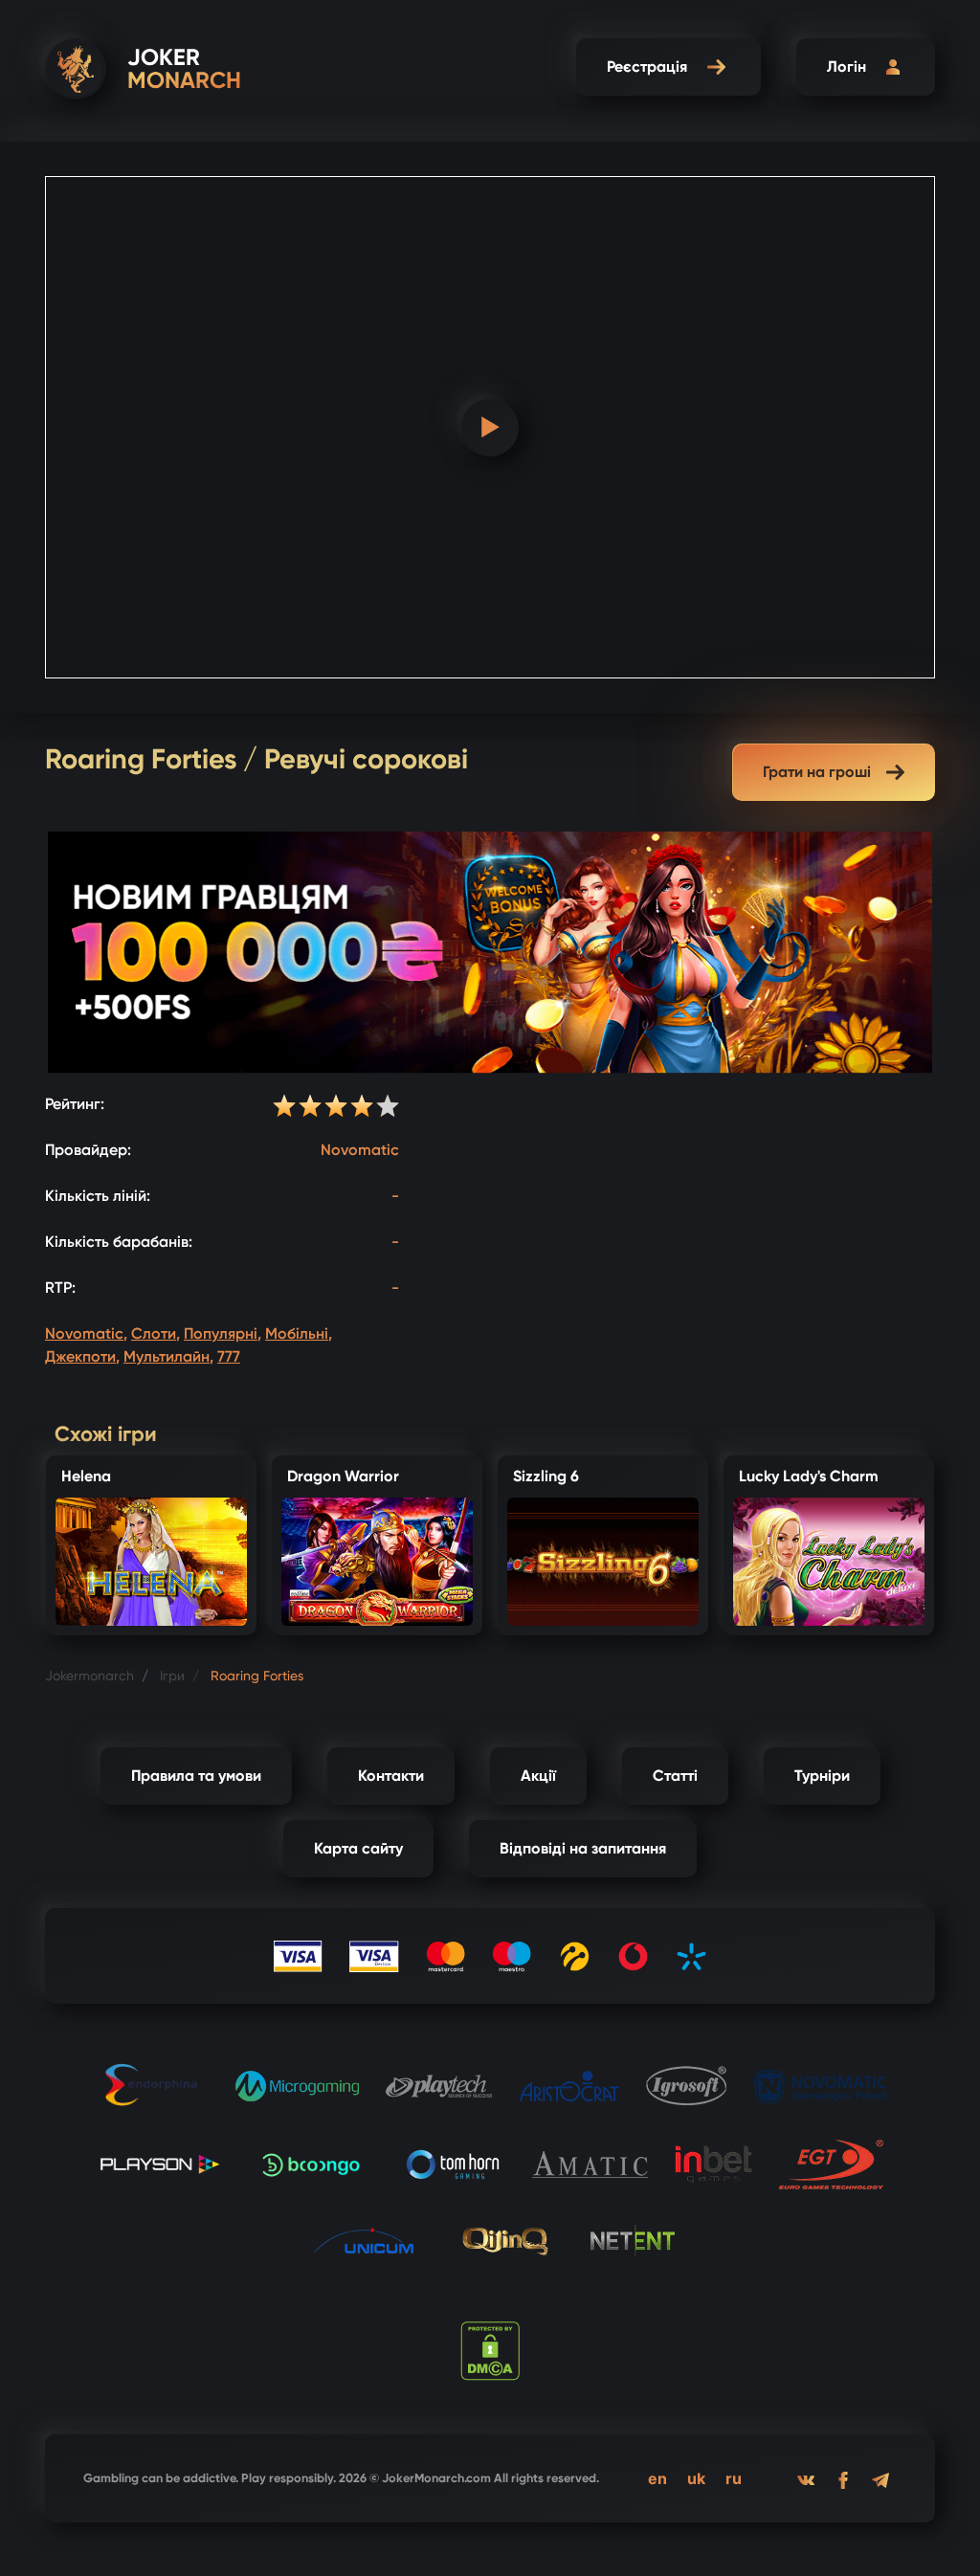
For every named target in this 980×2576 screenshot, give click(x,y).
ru (734, 2478)
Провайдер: (88, 1150)
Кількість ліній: (98, 1196)
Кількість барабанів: (119, 1242)
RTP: (60, 1288)
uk (696, 2478)
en (657, 2478)
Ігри (172, 1676)
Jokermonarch (89, 1676)
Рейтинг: (75, 1104)
